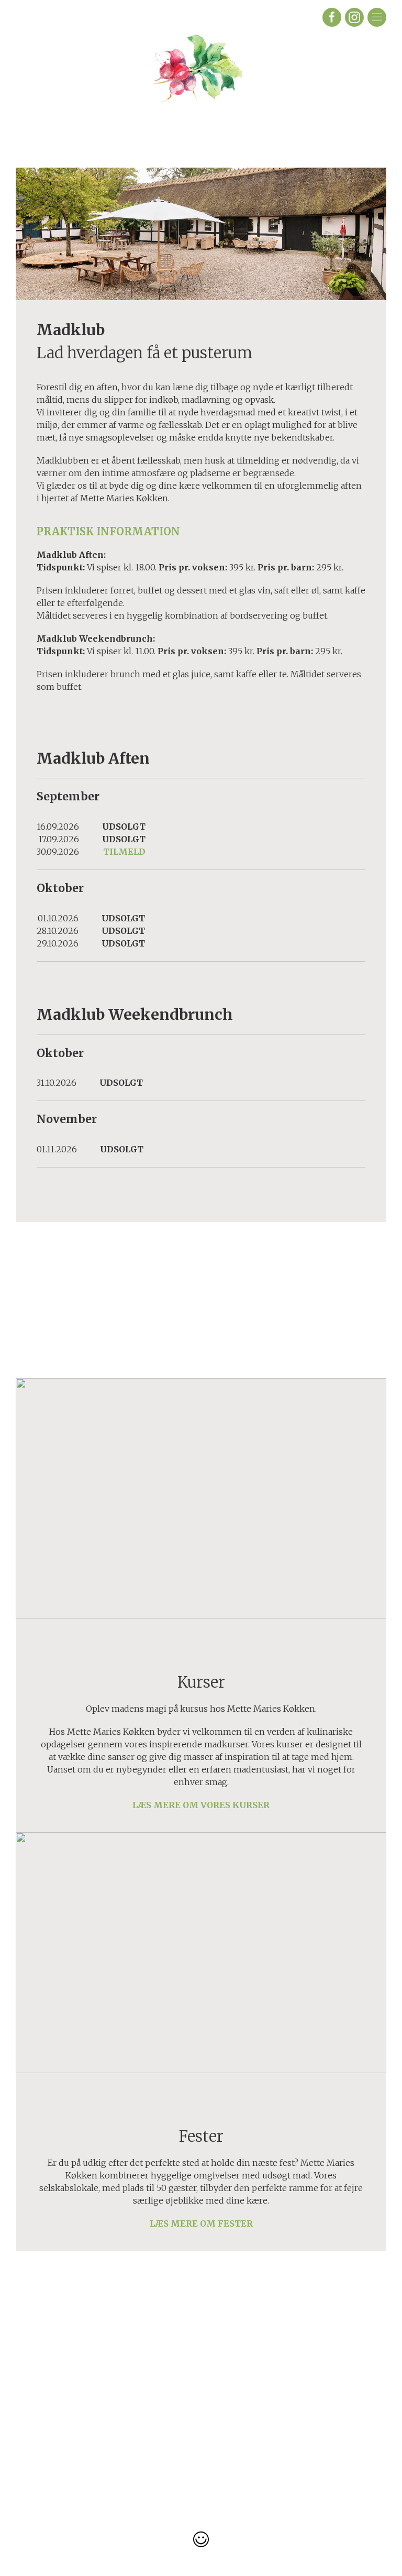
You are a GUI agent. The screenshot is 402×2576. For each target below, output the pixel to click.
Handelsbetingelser (120, 2372)
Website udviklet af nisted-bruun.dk (201, 2515)
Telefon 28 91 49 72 (252, 2423)
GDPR (120, 2410)
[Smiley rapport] (201, 2539)
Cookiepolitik (120, 2397)
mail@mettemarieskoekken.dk (252, 2435)
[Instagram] (354, 17)
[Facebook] (332, 17)
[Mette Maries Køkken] (201, 91)
